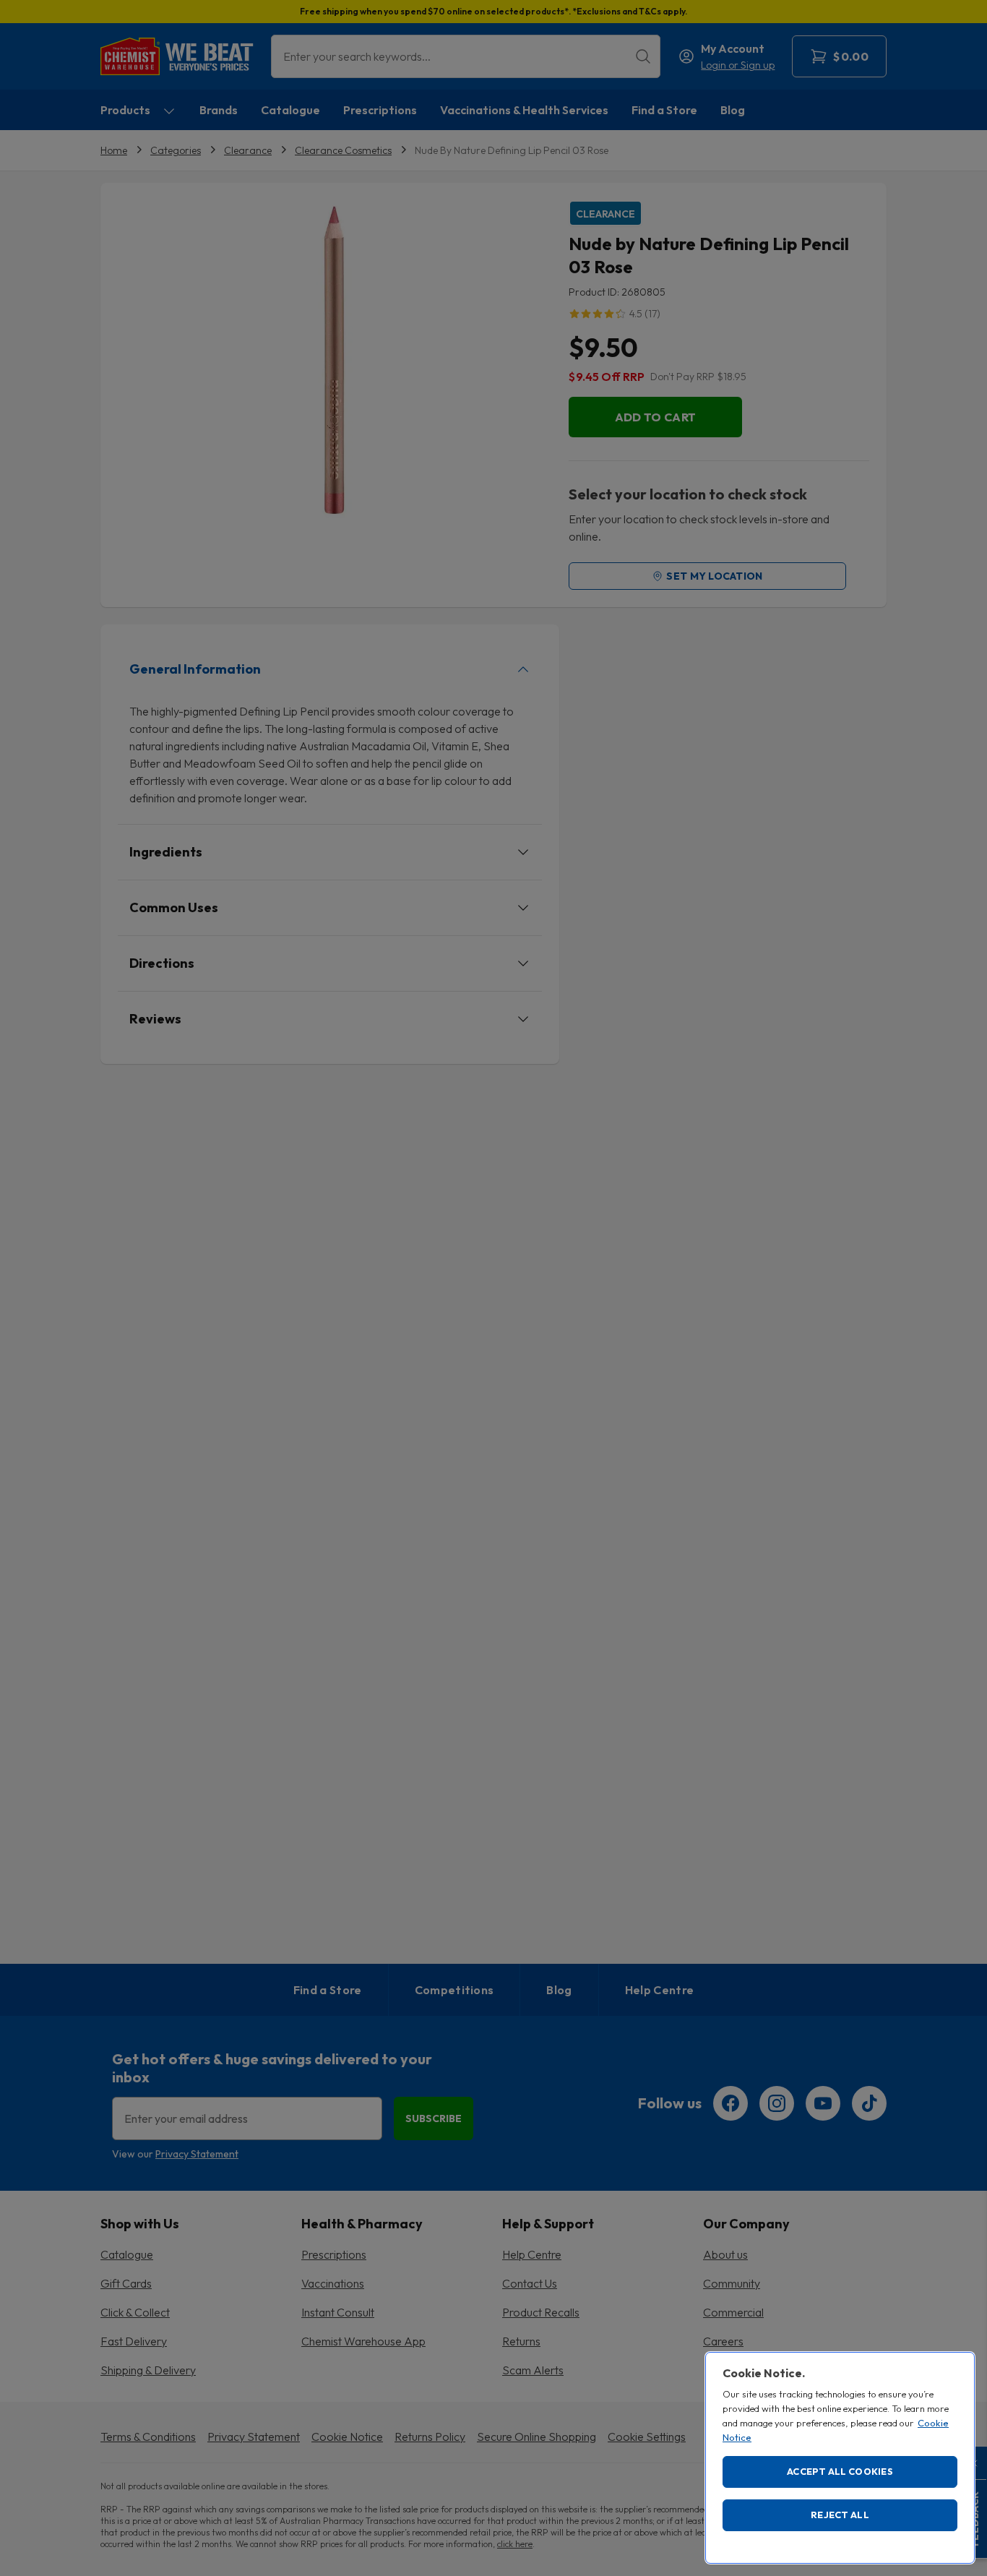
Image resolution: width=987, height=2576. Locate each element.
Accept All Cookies (840, 2471)
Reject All (840, 2515)
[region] (840, 2458)
